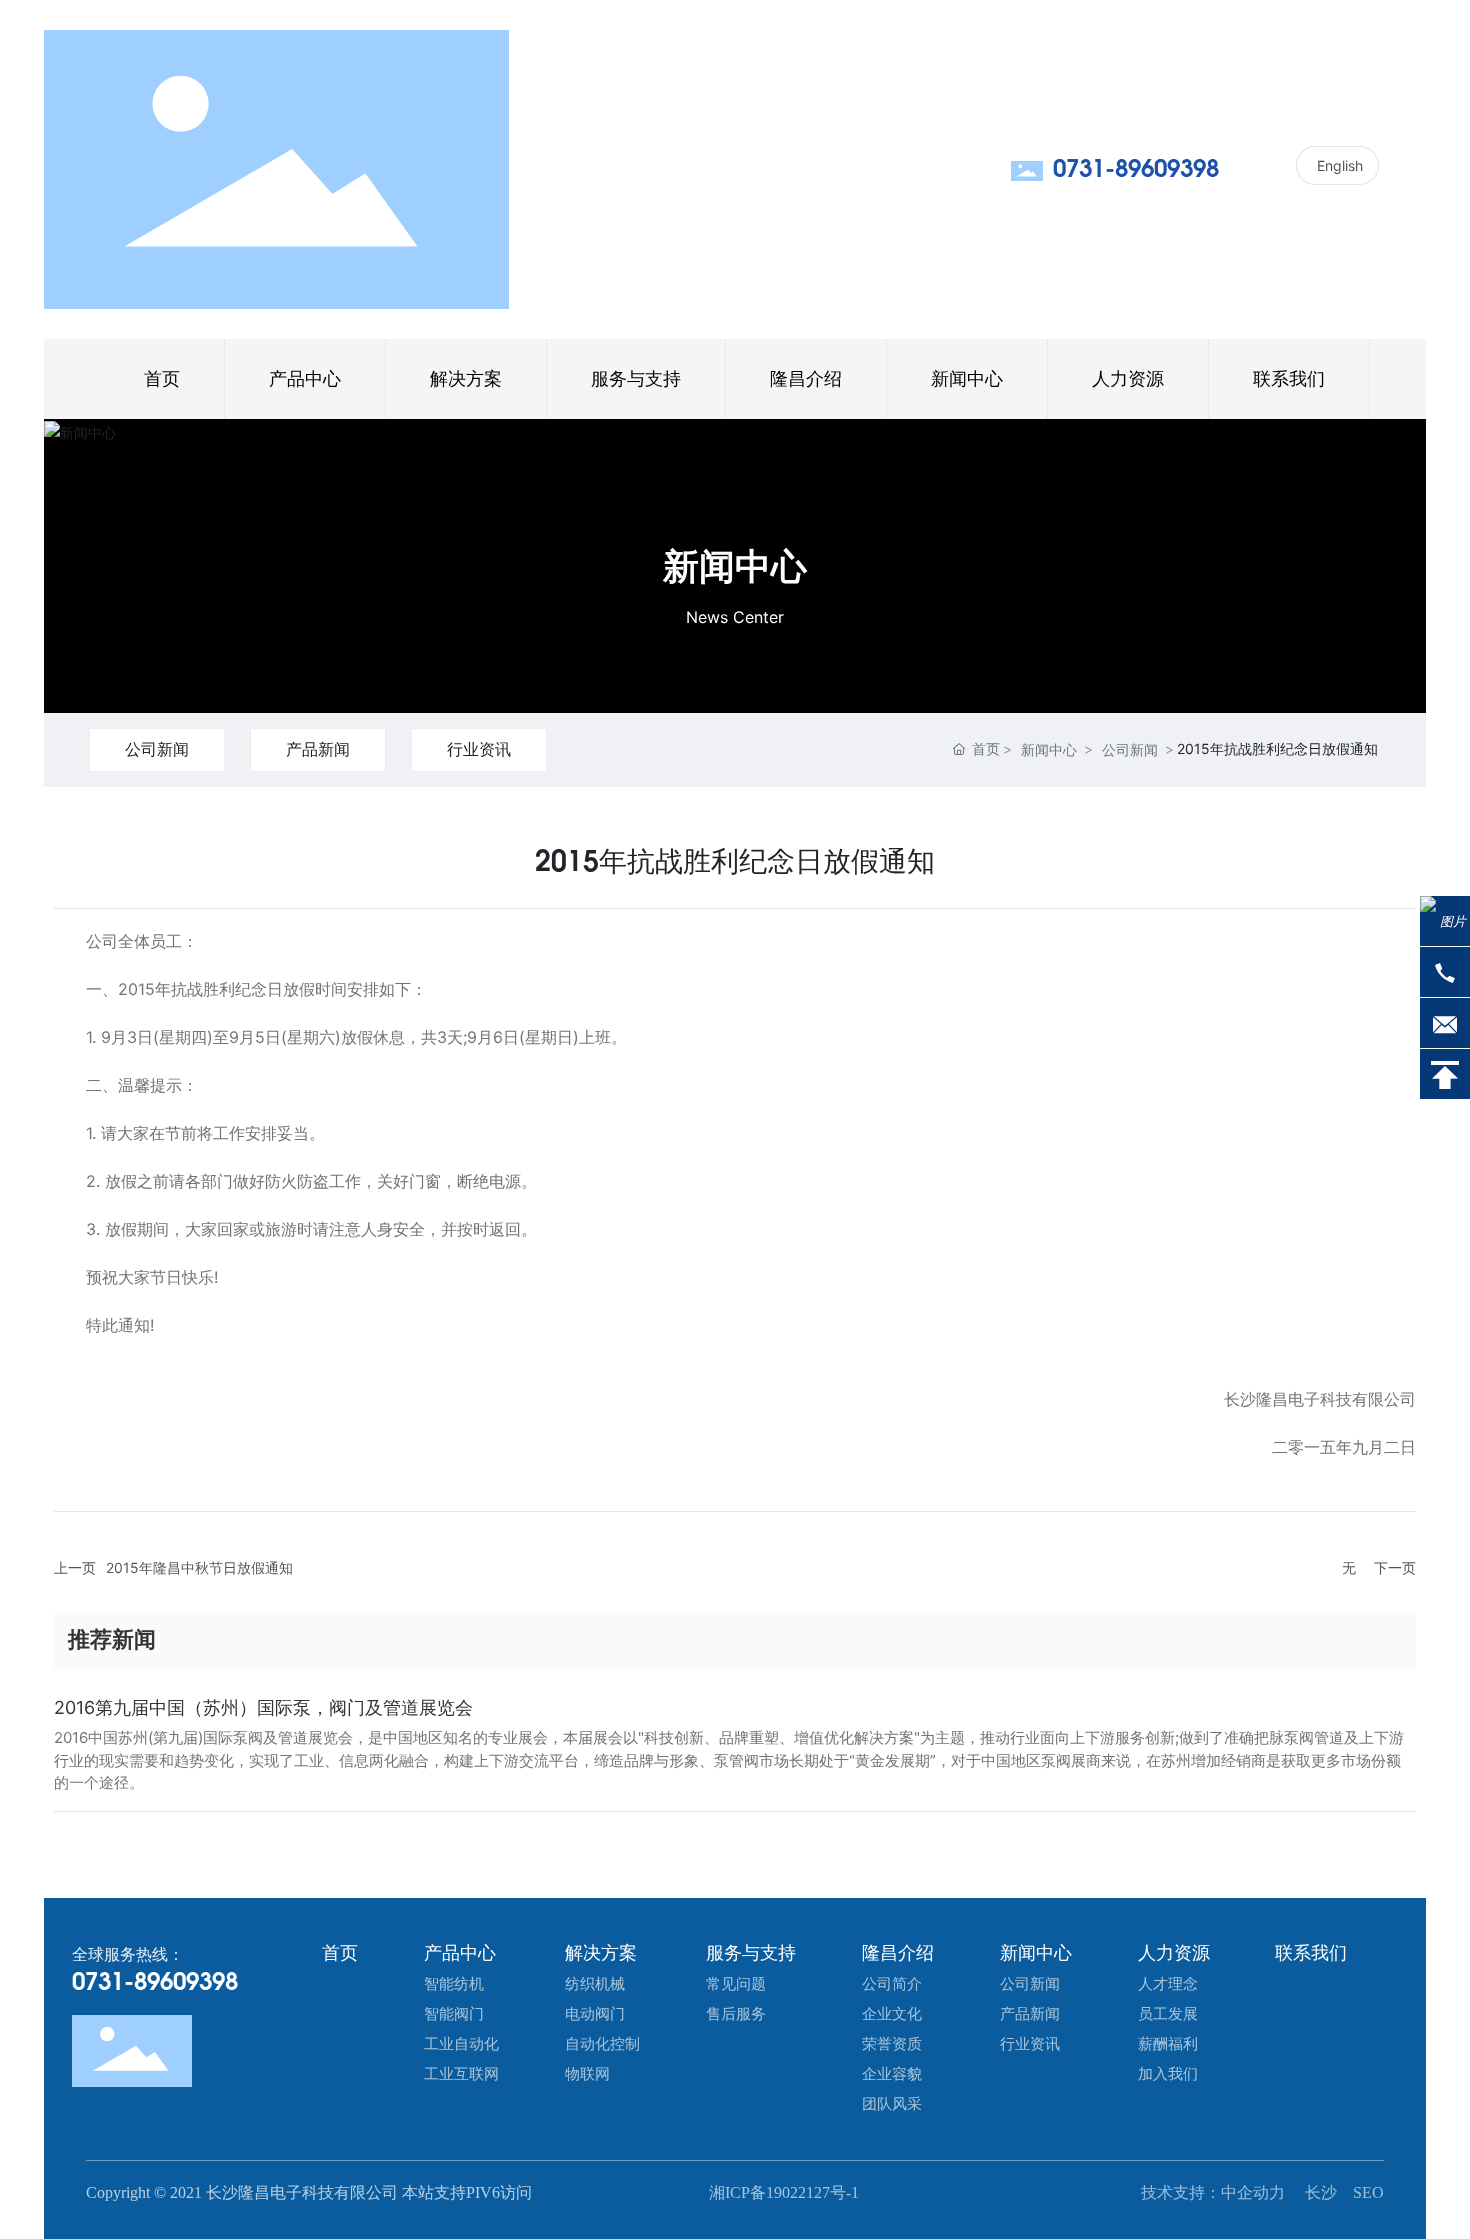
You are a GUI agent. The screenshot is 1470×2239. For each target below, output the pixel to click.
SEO (1368, 2192)
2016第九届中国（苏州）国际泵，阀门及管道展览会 (263, 1707)
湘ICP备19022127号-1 (784, 2192)
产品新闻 (318, 749)
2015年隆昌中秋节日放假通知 (199, 1567)
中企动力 (1255, 2192)
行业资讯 (479, 749)
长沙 (1321, 2192)
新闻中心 (735, 566)
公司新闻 (157, 749)
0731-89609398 (1136, 170)
